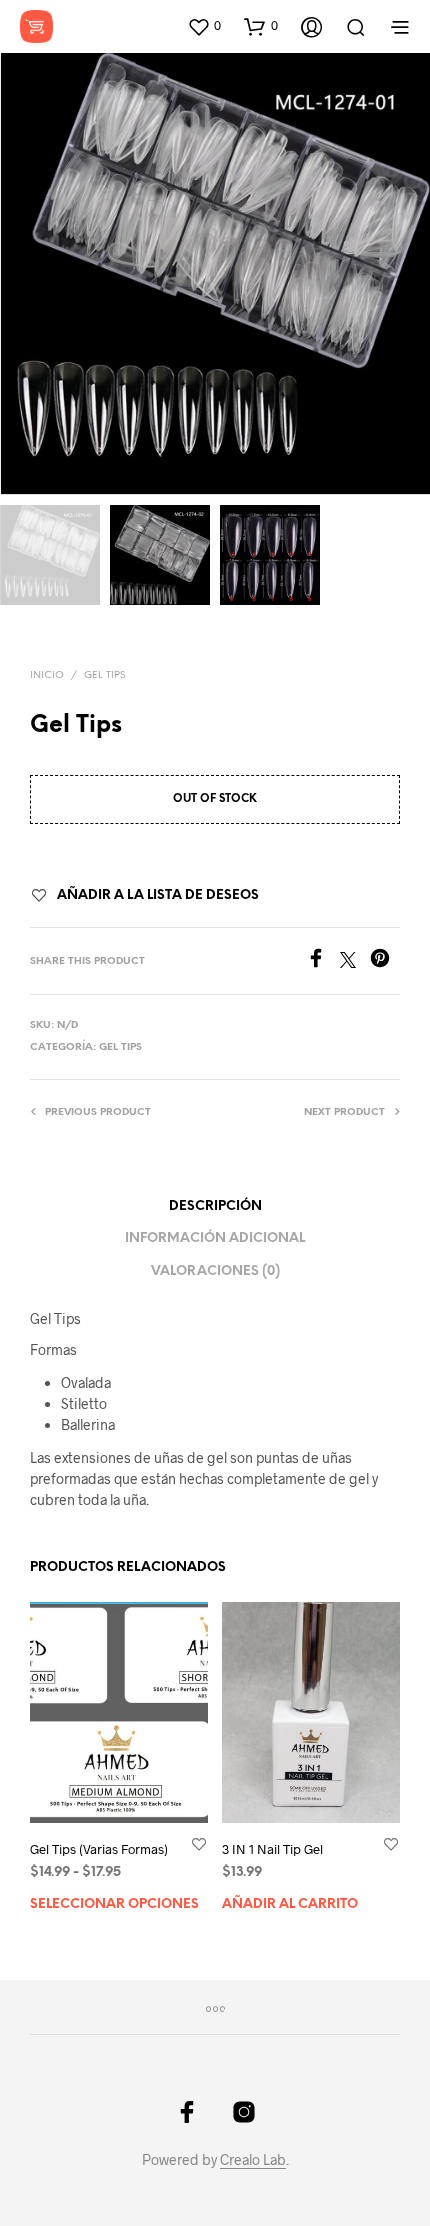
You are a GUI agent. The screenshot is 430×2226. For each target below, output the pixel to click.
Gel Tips (104, 675)
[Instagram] (244, 2112)
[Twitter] (355, 961)
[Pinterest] (385, 961)
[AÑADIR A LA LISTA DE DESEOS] (199, 1843)
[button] (204, 26)
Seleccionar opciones (114, 1904)
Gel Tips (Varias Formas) (99, 1849)
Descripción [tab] (215, 1206)
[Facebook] (323, 961)
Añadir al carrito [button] (290, 1904)
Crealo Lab (253, 2160)
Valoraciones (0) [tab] (215, 1271)
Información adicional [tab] (215, 1238)
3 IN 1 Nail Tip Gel (272, 1849)
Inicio (47, 675)
